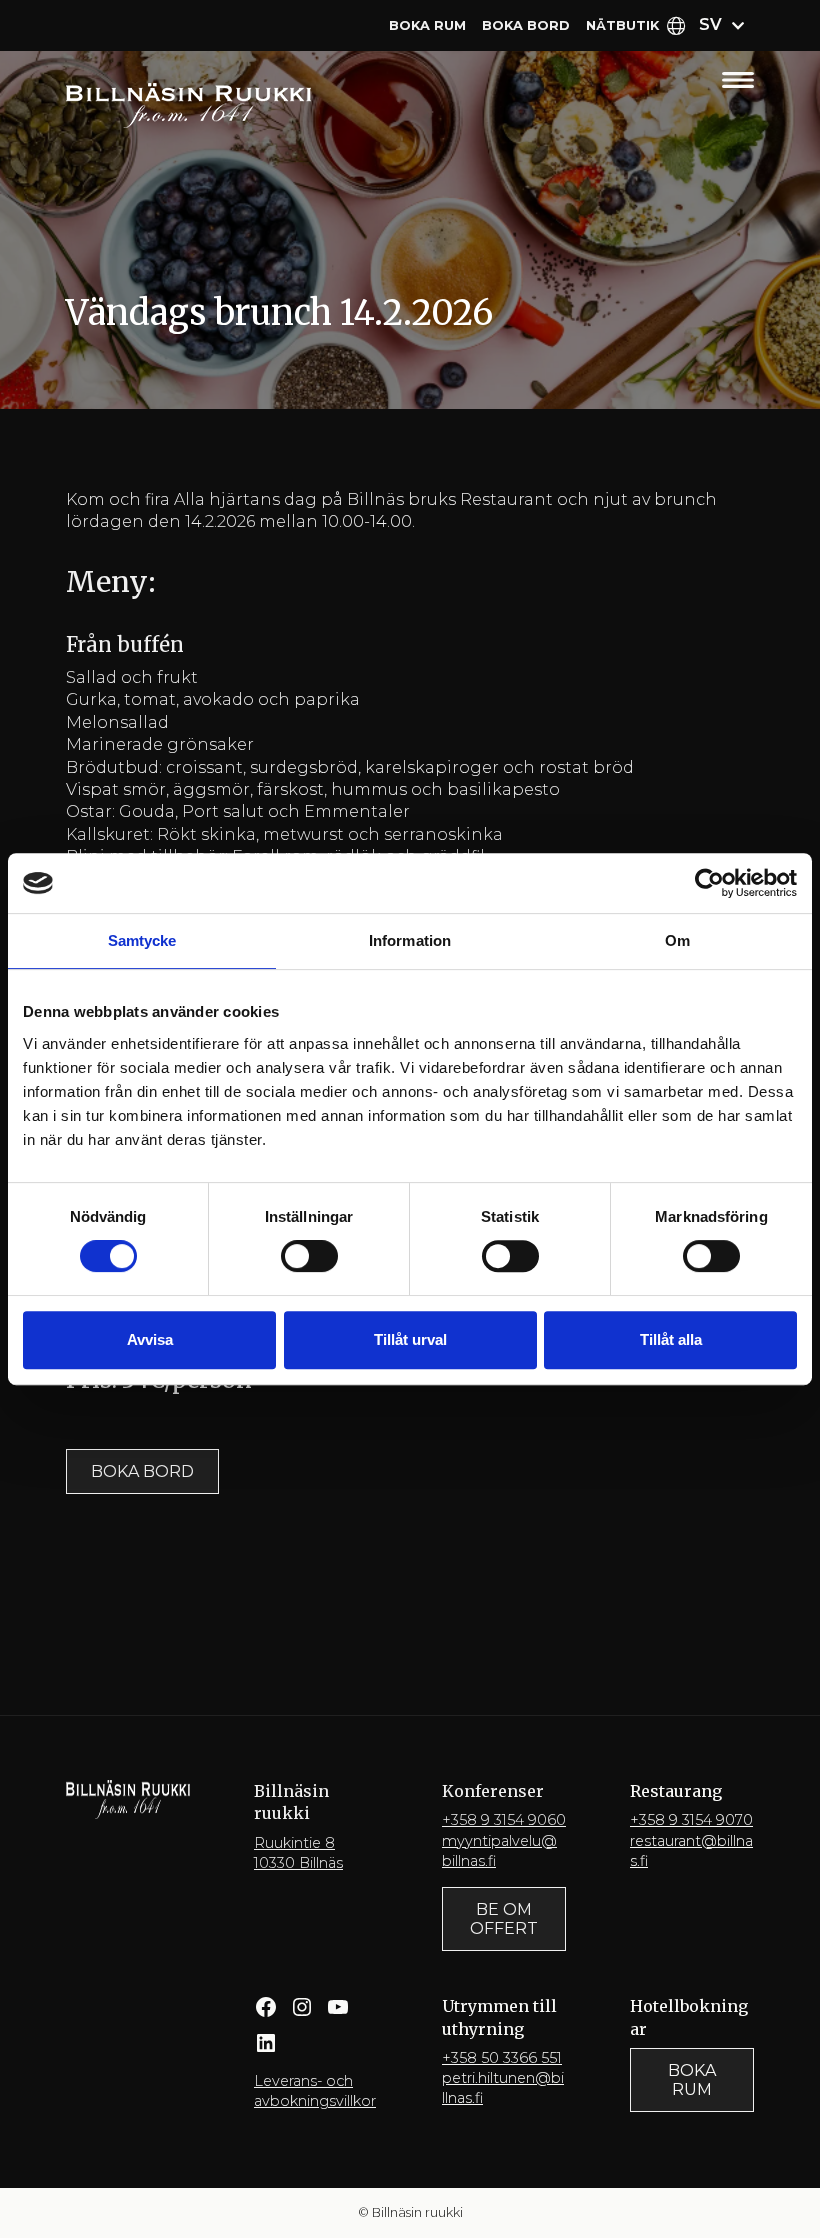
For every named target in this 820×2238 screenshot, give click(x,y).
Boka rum (427, 25)
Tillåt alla (671, 1339)
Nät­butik (622, 25)
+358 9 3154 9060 (504, 1820)
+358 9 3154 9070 (691, 1820)
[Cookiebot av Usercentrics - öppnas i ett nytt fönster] (709, 883)
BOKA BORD (142, 1471)
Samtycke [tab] (142, 940)
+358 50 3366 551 (502, 2058)
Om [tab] (677, 940)
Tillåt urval (410, 1339)
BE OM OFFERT (504, 1919)
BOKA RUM (692, 2080)
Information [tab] (410, 940)
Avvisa (150, 1339)
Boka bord (526, 25)
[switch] (309, 1256)
